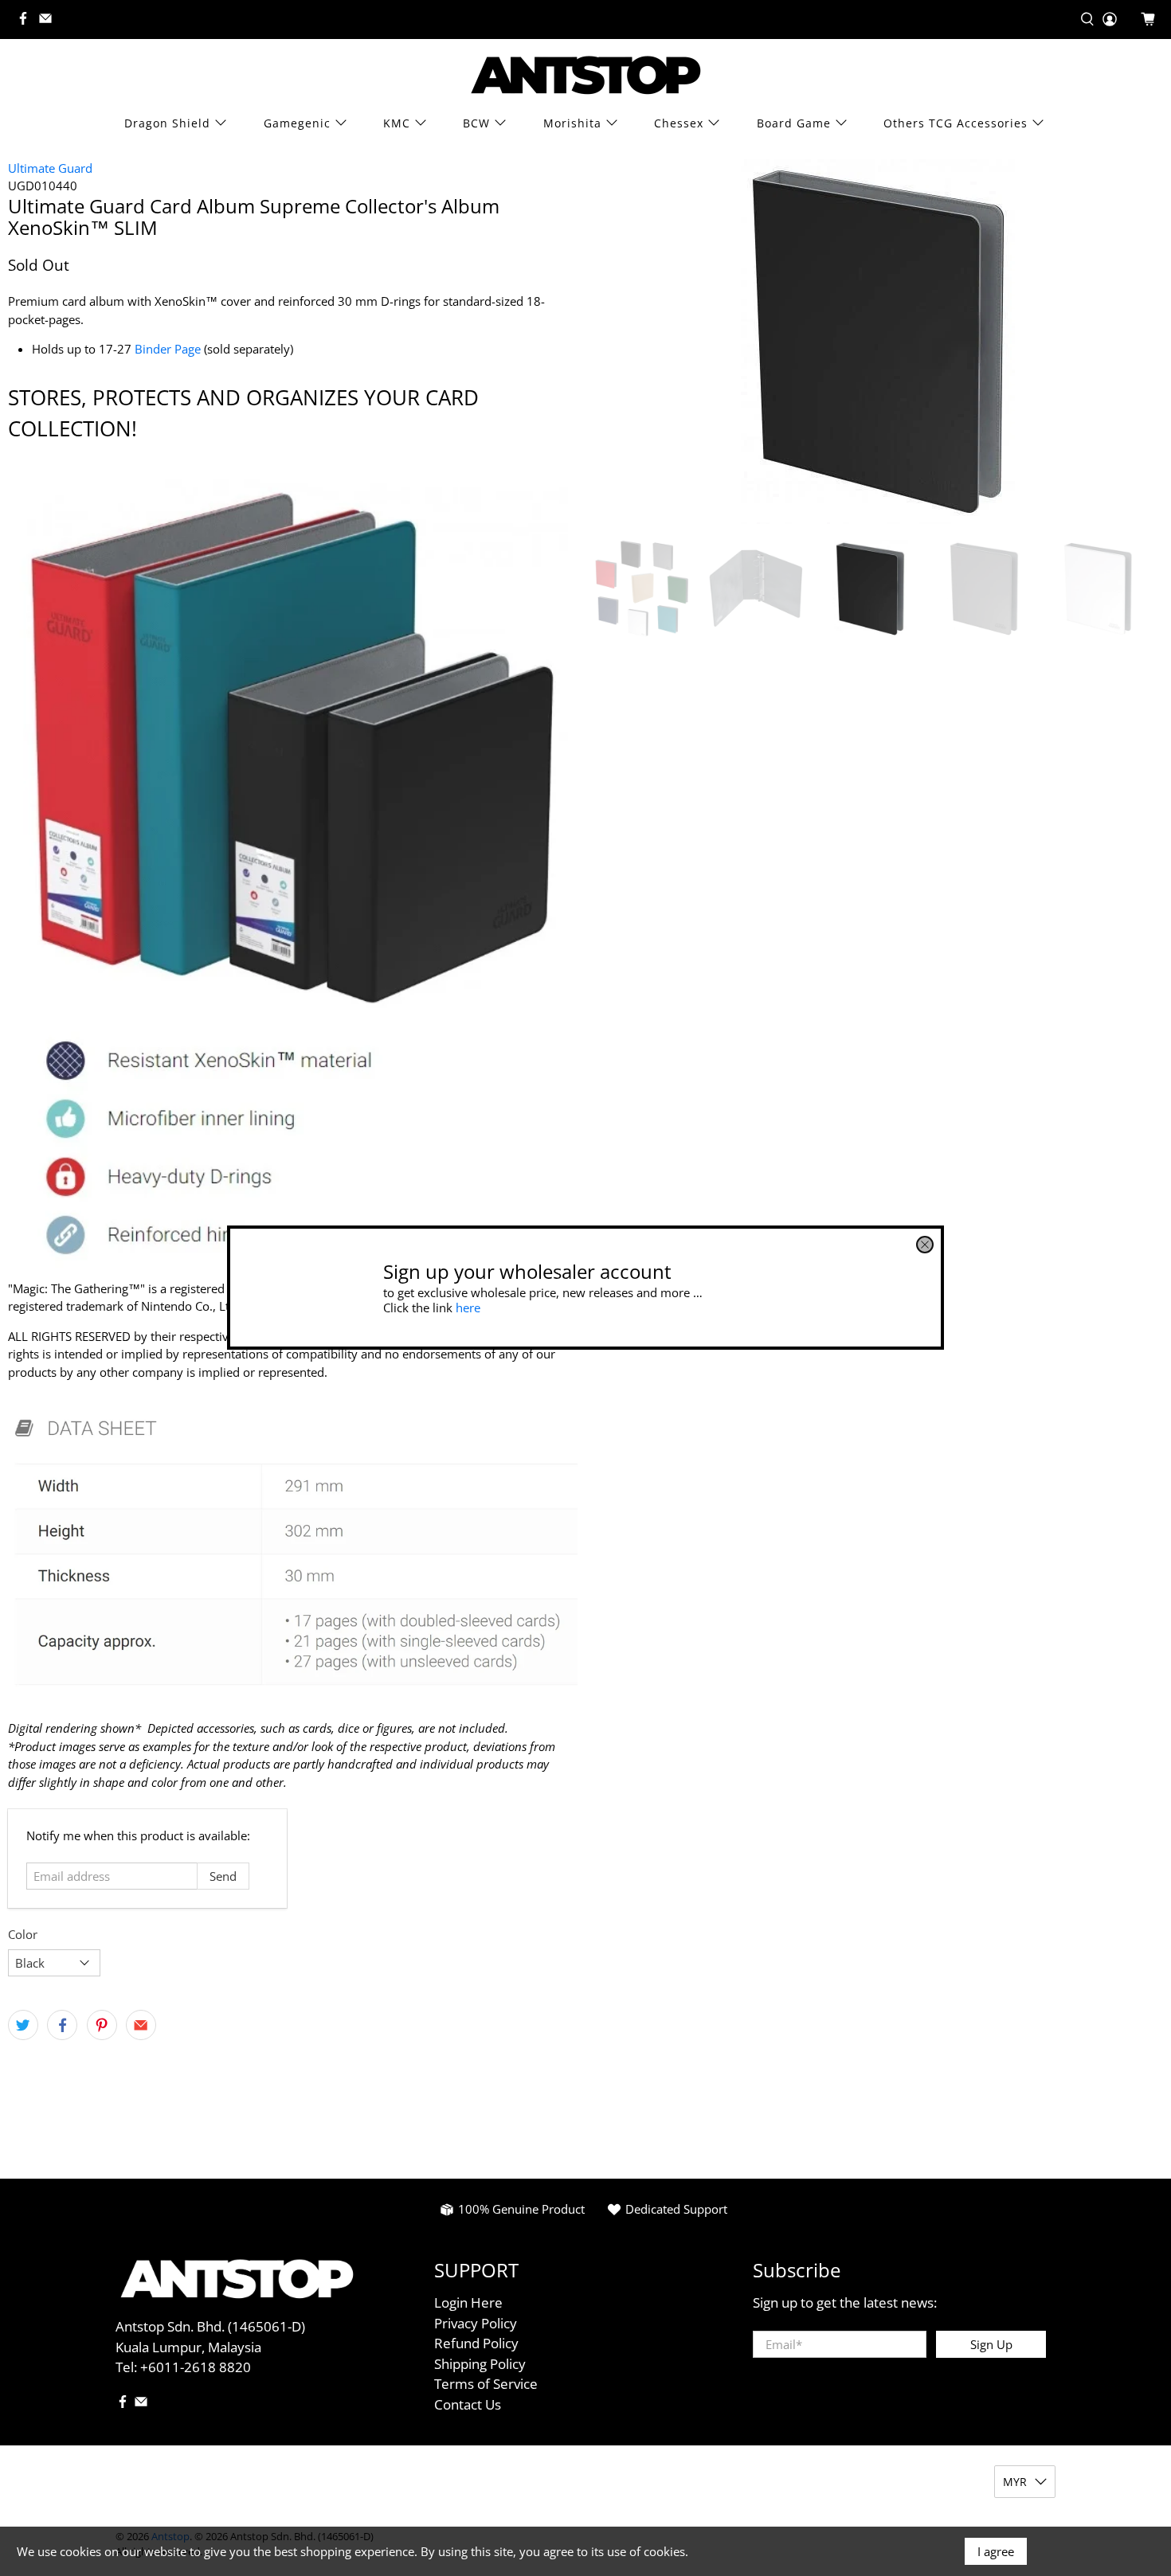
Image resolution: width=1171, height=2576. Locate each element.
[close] (925, 1245)
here (468, 1308)
